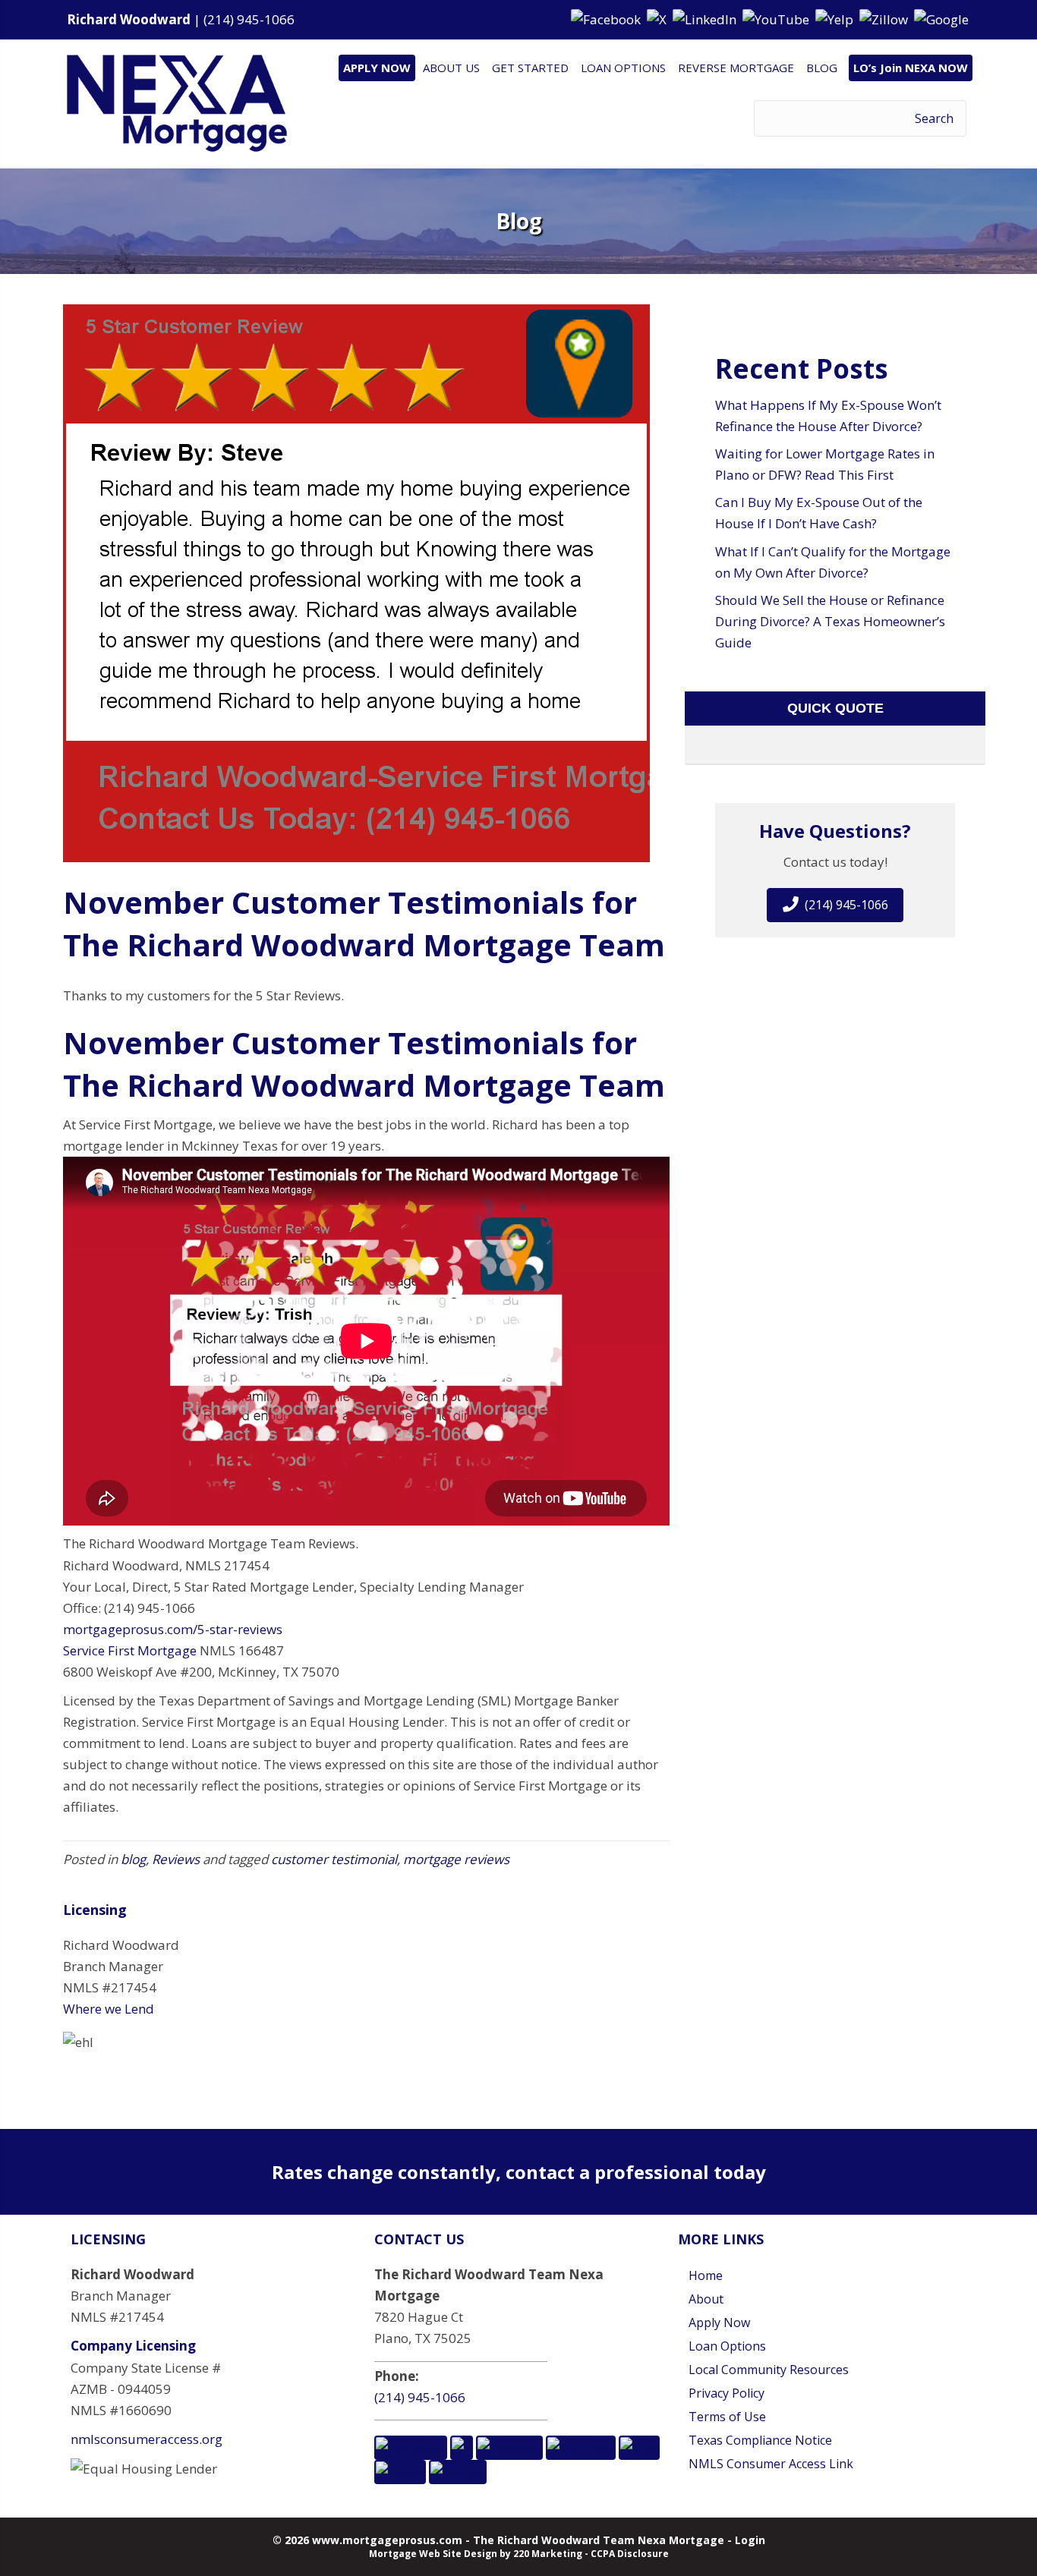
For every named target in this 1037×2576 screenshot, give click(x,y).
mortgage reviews (456, 1859)
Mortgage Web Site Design (433, 2554)
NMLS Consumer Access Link (771, 2464)
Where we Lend (109, 2009)
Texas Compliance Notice (760, 2440)
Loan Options (727, 2346)
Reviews (176, 1859)
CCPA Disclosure (630, 2554)
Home (706, 2275)
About (706, 2299)
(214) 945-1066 (249, 19)
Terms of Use (727, 2417)
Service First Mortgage (130, 1650)
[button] (607, 19)
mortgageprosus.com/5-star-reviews (173, 1629)
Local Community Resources (769, 2370)
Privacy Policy (727, 2393)
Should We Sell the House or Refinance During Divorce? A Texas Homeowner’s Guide (830, 621)
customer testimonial (334, 1859)
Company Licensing (133, 2346)
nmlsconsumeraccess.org (147, 2439)
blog (133, 1859)
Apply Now (719, 2322)
